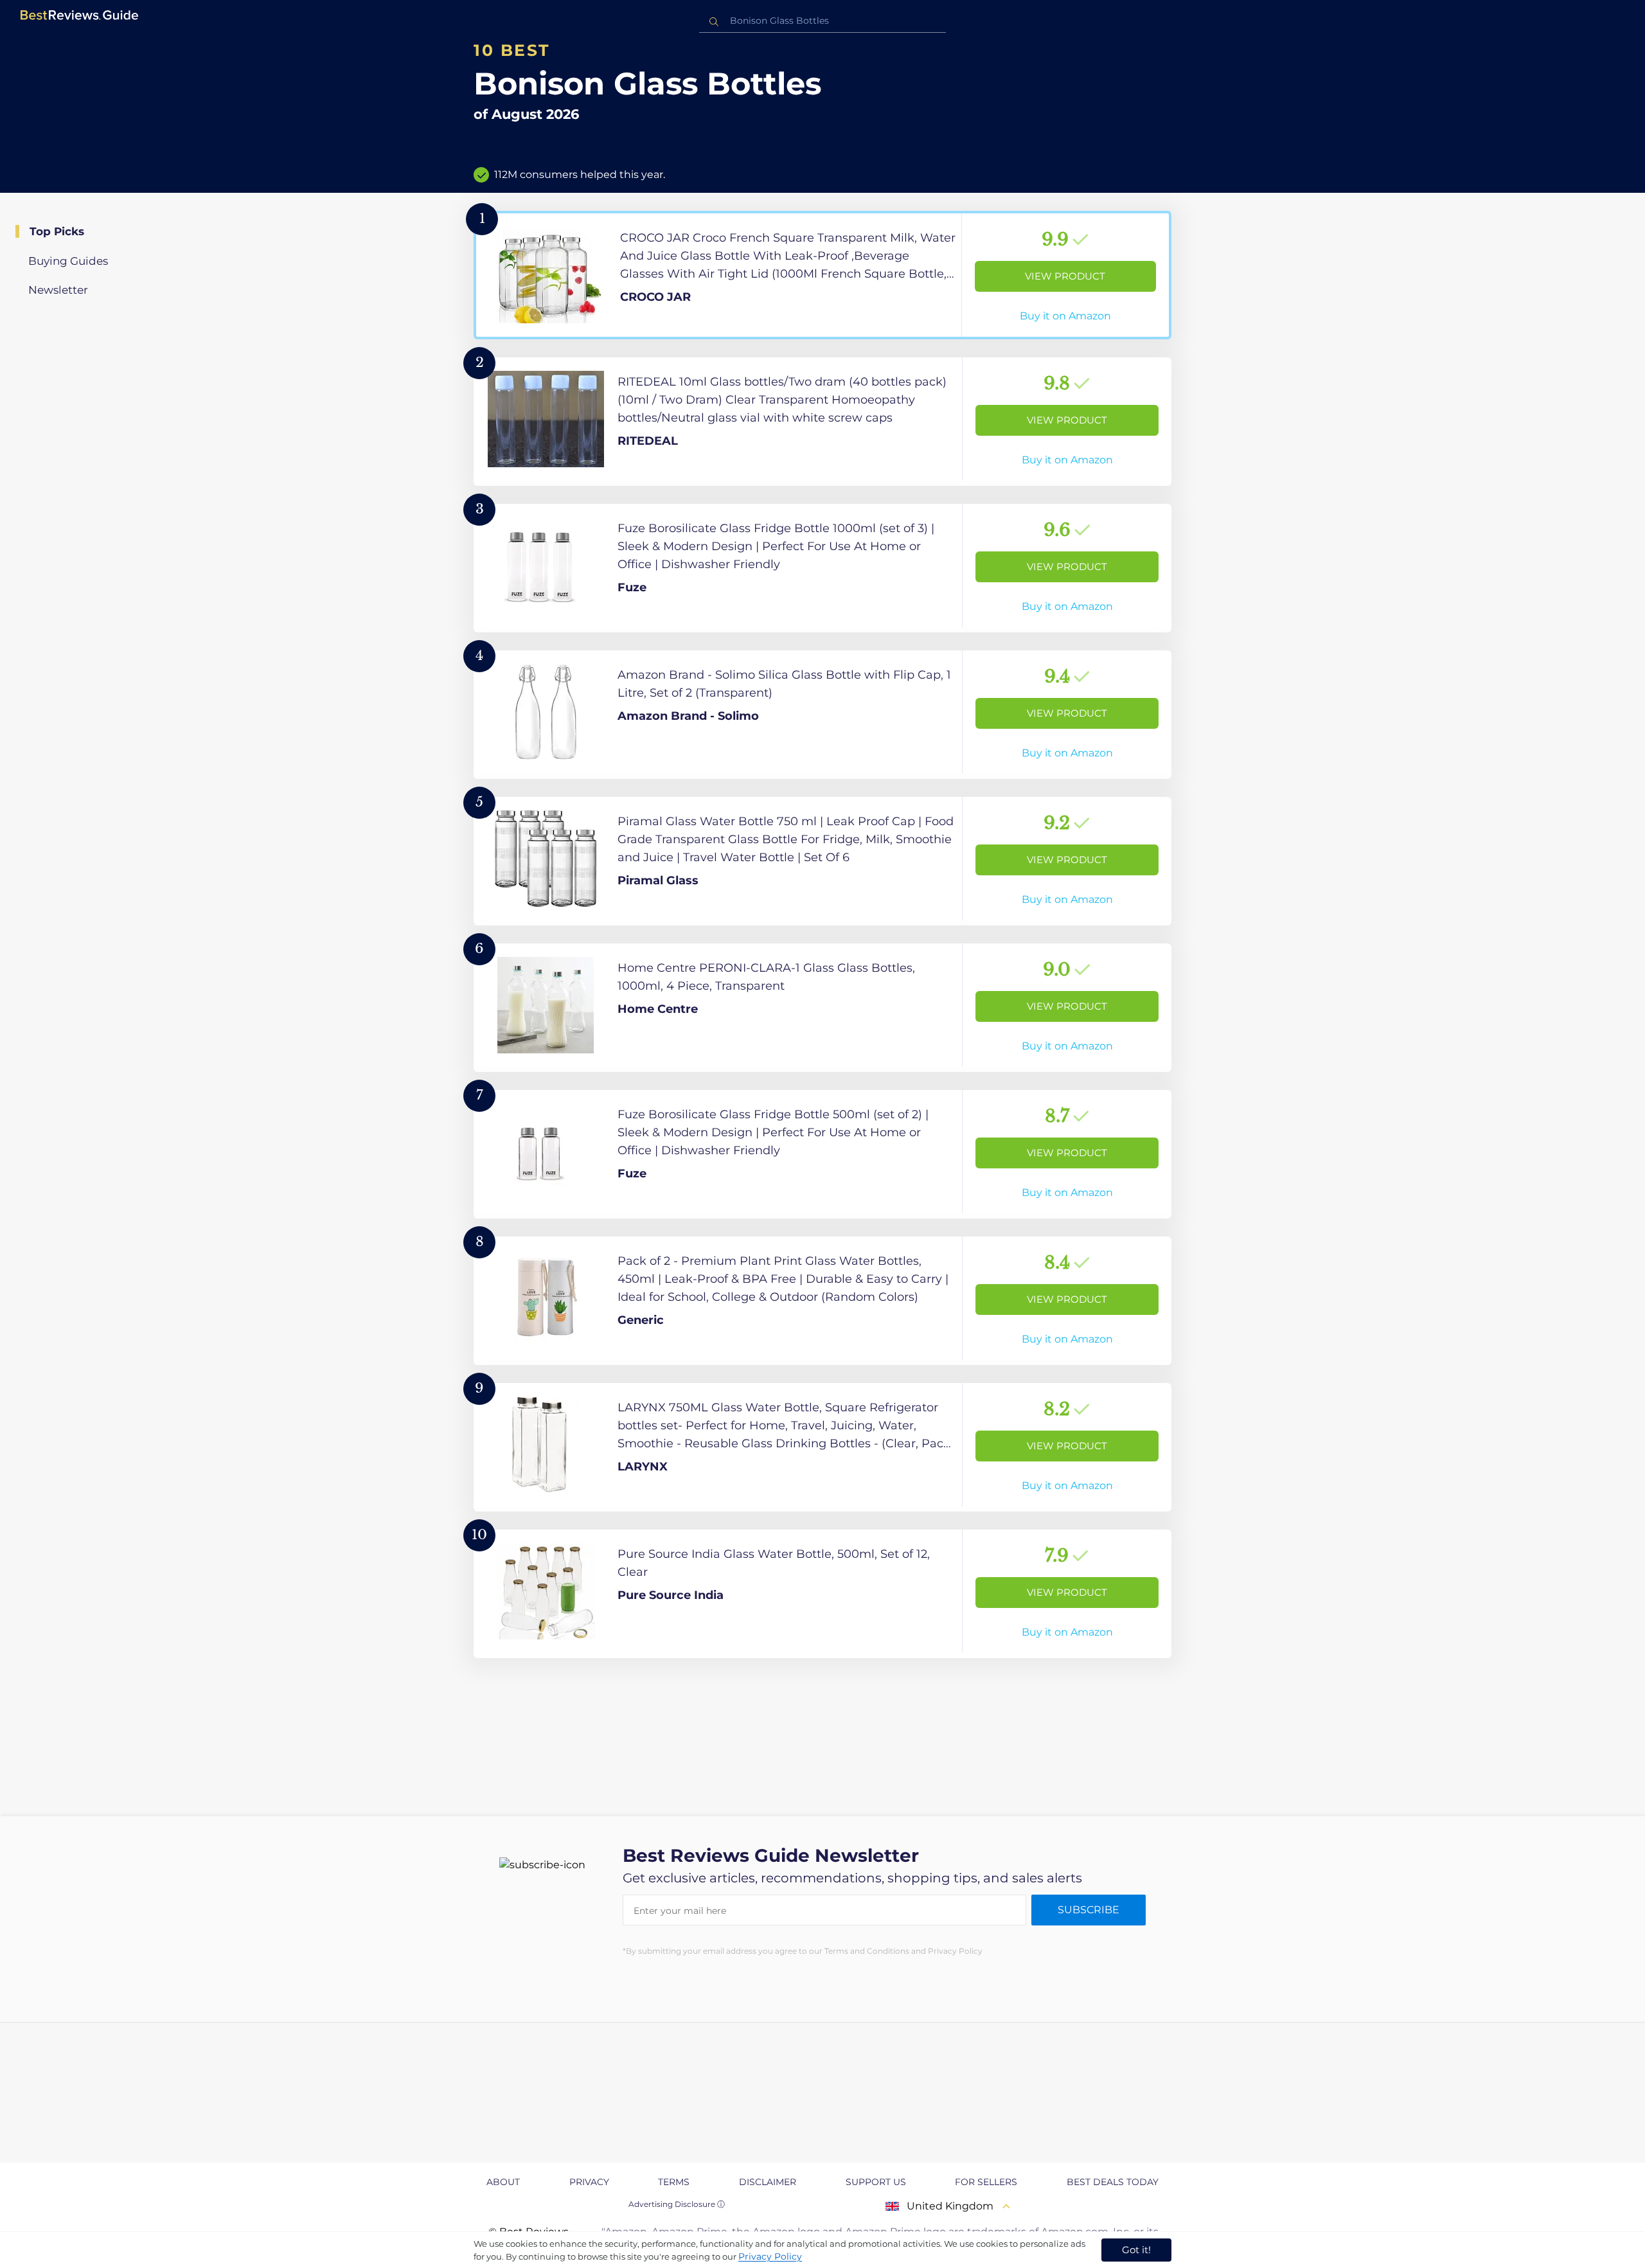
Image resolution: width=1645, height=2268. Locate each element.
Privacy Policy (770, 2256)
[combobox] (822, 21)
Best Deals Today (1113, 2182)
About (503, 2182)
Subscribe (1089, 1910)
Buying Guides (68, 261)
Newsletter (58, 290)
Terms (674, 2182)
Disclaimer (768, 2182)
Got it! (1136, 2250)
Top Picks (57, 231)
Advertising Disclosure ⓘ (677, 2204)
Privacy (589, 2182)
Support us (876, 2182)
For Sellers (986, 2182)
